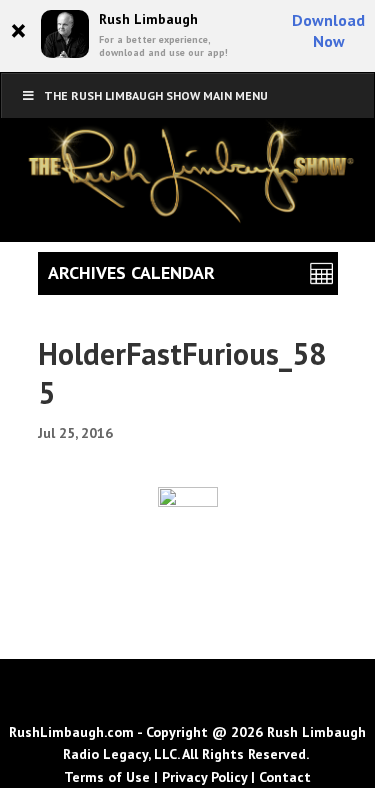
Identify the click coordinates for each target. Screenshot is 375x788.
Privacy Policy (204, 777)
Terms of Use (107, 777)
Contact (285, 777)
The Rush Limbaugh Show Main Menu (156, 95)
